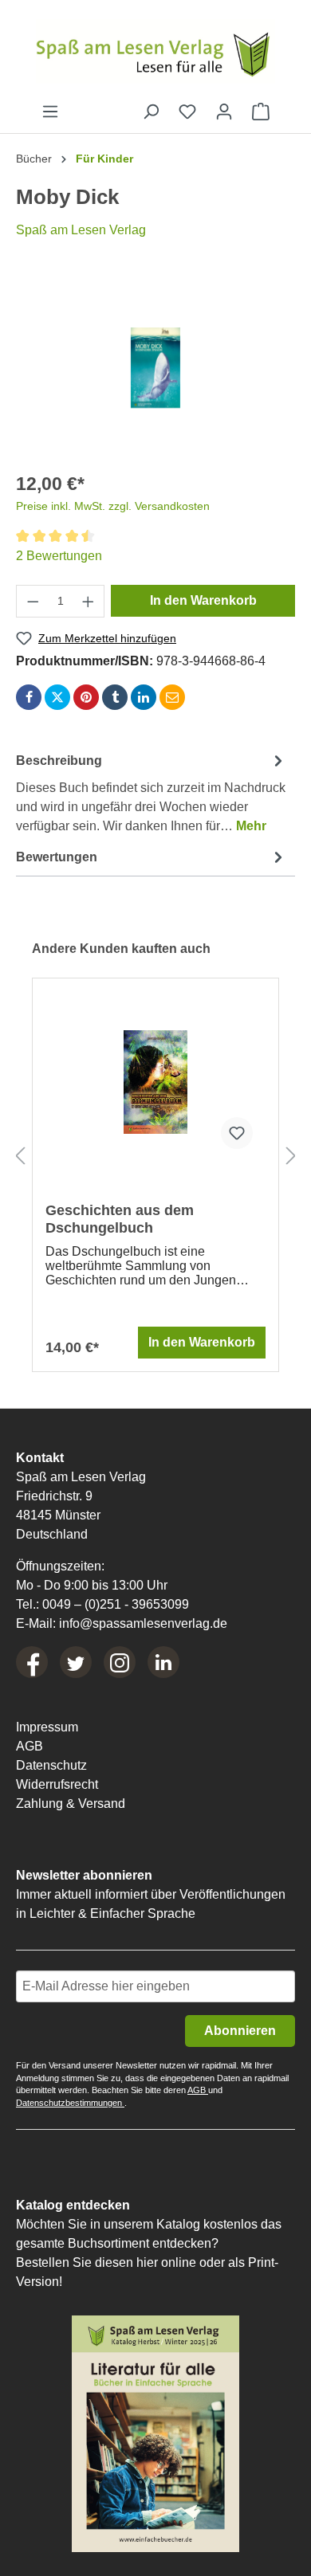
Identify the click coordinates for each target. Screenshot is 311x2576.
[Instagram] (120, 1662)
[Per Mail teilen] (172, 697)
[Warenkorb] (261, 112)
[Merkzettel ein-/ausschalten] (237, 1133)
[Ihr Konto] (224, 112)
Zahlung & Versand (71, 1804)
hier (147, 2262)
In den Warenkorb (203, 600)
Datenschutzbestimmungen (70, 2103)
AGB (30, 1746)
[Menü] (50, 112)
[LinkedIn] (163, 1662)
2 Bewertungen (59, 556)
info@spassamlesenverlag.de (143, 1623)
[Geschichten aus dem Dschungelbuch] (155, 1082)
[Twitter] (76, 1662)
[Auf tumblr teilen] (115, 697)
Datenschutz (51, 1765)
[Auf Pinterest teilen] (86, 697)
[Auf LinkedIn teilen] (144, 697)
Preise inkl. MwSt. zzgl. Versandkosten (113, 506)
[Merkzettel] (187, 112)
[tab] (152, 791)
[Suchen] (151, 112)
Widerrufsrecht (57, 1784)
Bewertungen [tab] (57, 857)
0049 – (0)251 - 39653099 (116, 1604)
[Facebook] (32, 1662)
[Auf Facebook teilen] (29, 697)
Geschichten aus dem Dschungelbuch (120, 1219)
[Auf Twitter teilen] (57, 697)
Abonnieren (240, 2031)
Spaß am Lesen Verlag (81, 230)
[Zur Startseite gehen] (155, 51)
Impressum (47, 1727)
